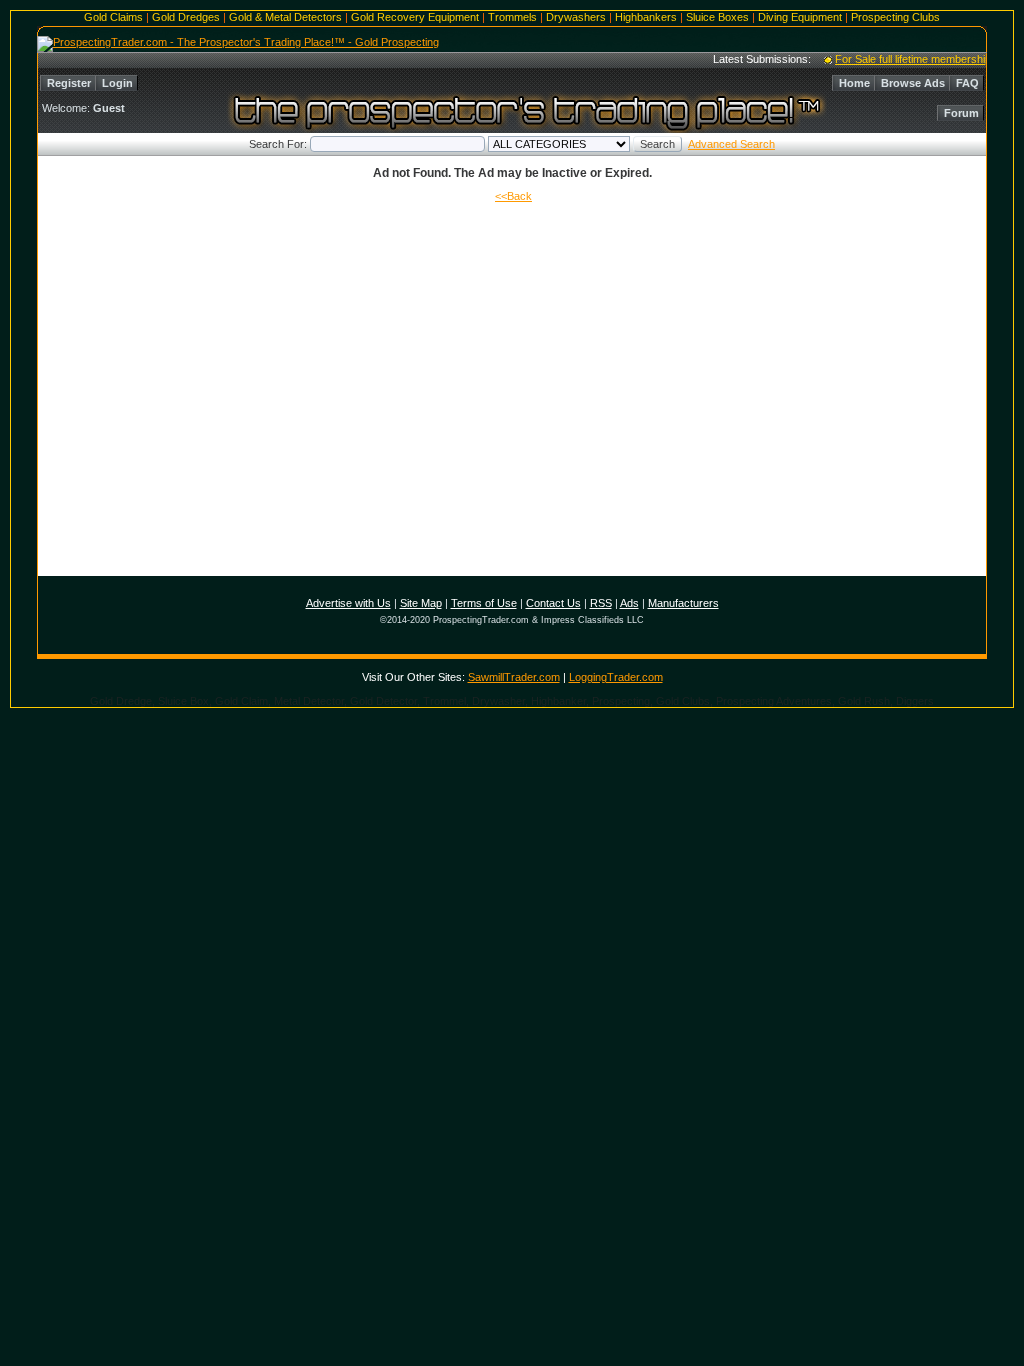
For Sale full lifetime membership (905, 59)
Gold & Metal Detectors (285, 17)
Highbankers (646, 17)
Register (69, 83)
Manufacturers (683, 603)
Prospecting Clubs (895, 17)
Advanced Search (731, 144)
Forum (961, 113)
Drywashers (576, 17)
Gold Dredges (186, 17)
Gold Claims (113, 17)
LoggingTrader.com (616, 677)
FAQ (967, 83)
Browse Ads (913, 83)
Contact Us (553, 603)
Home (854, 83)
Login (117, 83)
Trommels (512, 17)
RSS (601, 603)
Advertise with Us (348, 603)
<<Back (513, 196)
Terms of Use (484, 603)
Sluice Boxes (717, 17)
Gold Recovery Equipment (415, 17)
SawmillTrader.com (514, 677)
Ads (629, 603)
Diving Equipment (800, 17)
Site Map (421, 603)
